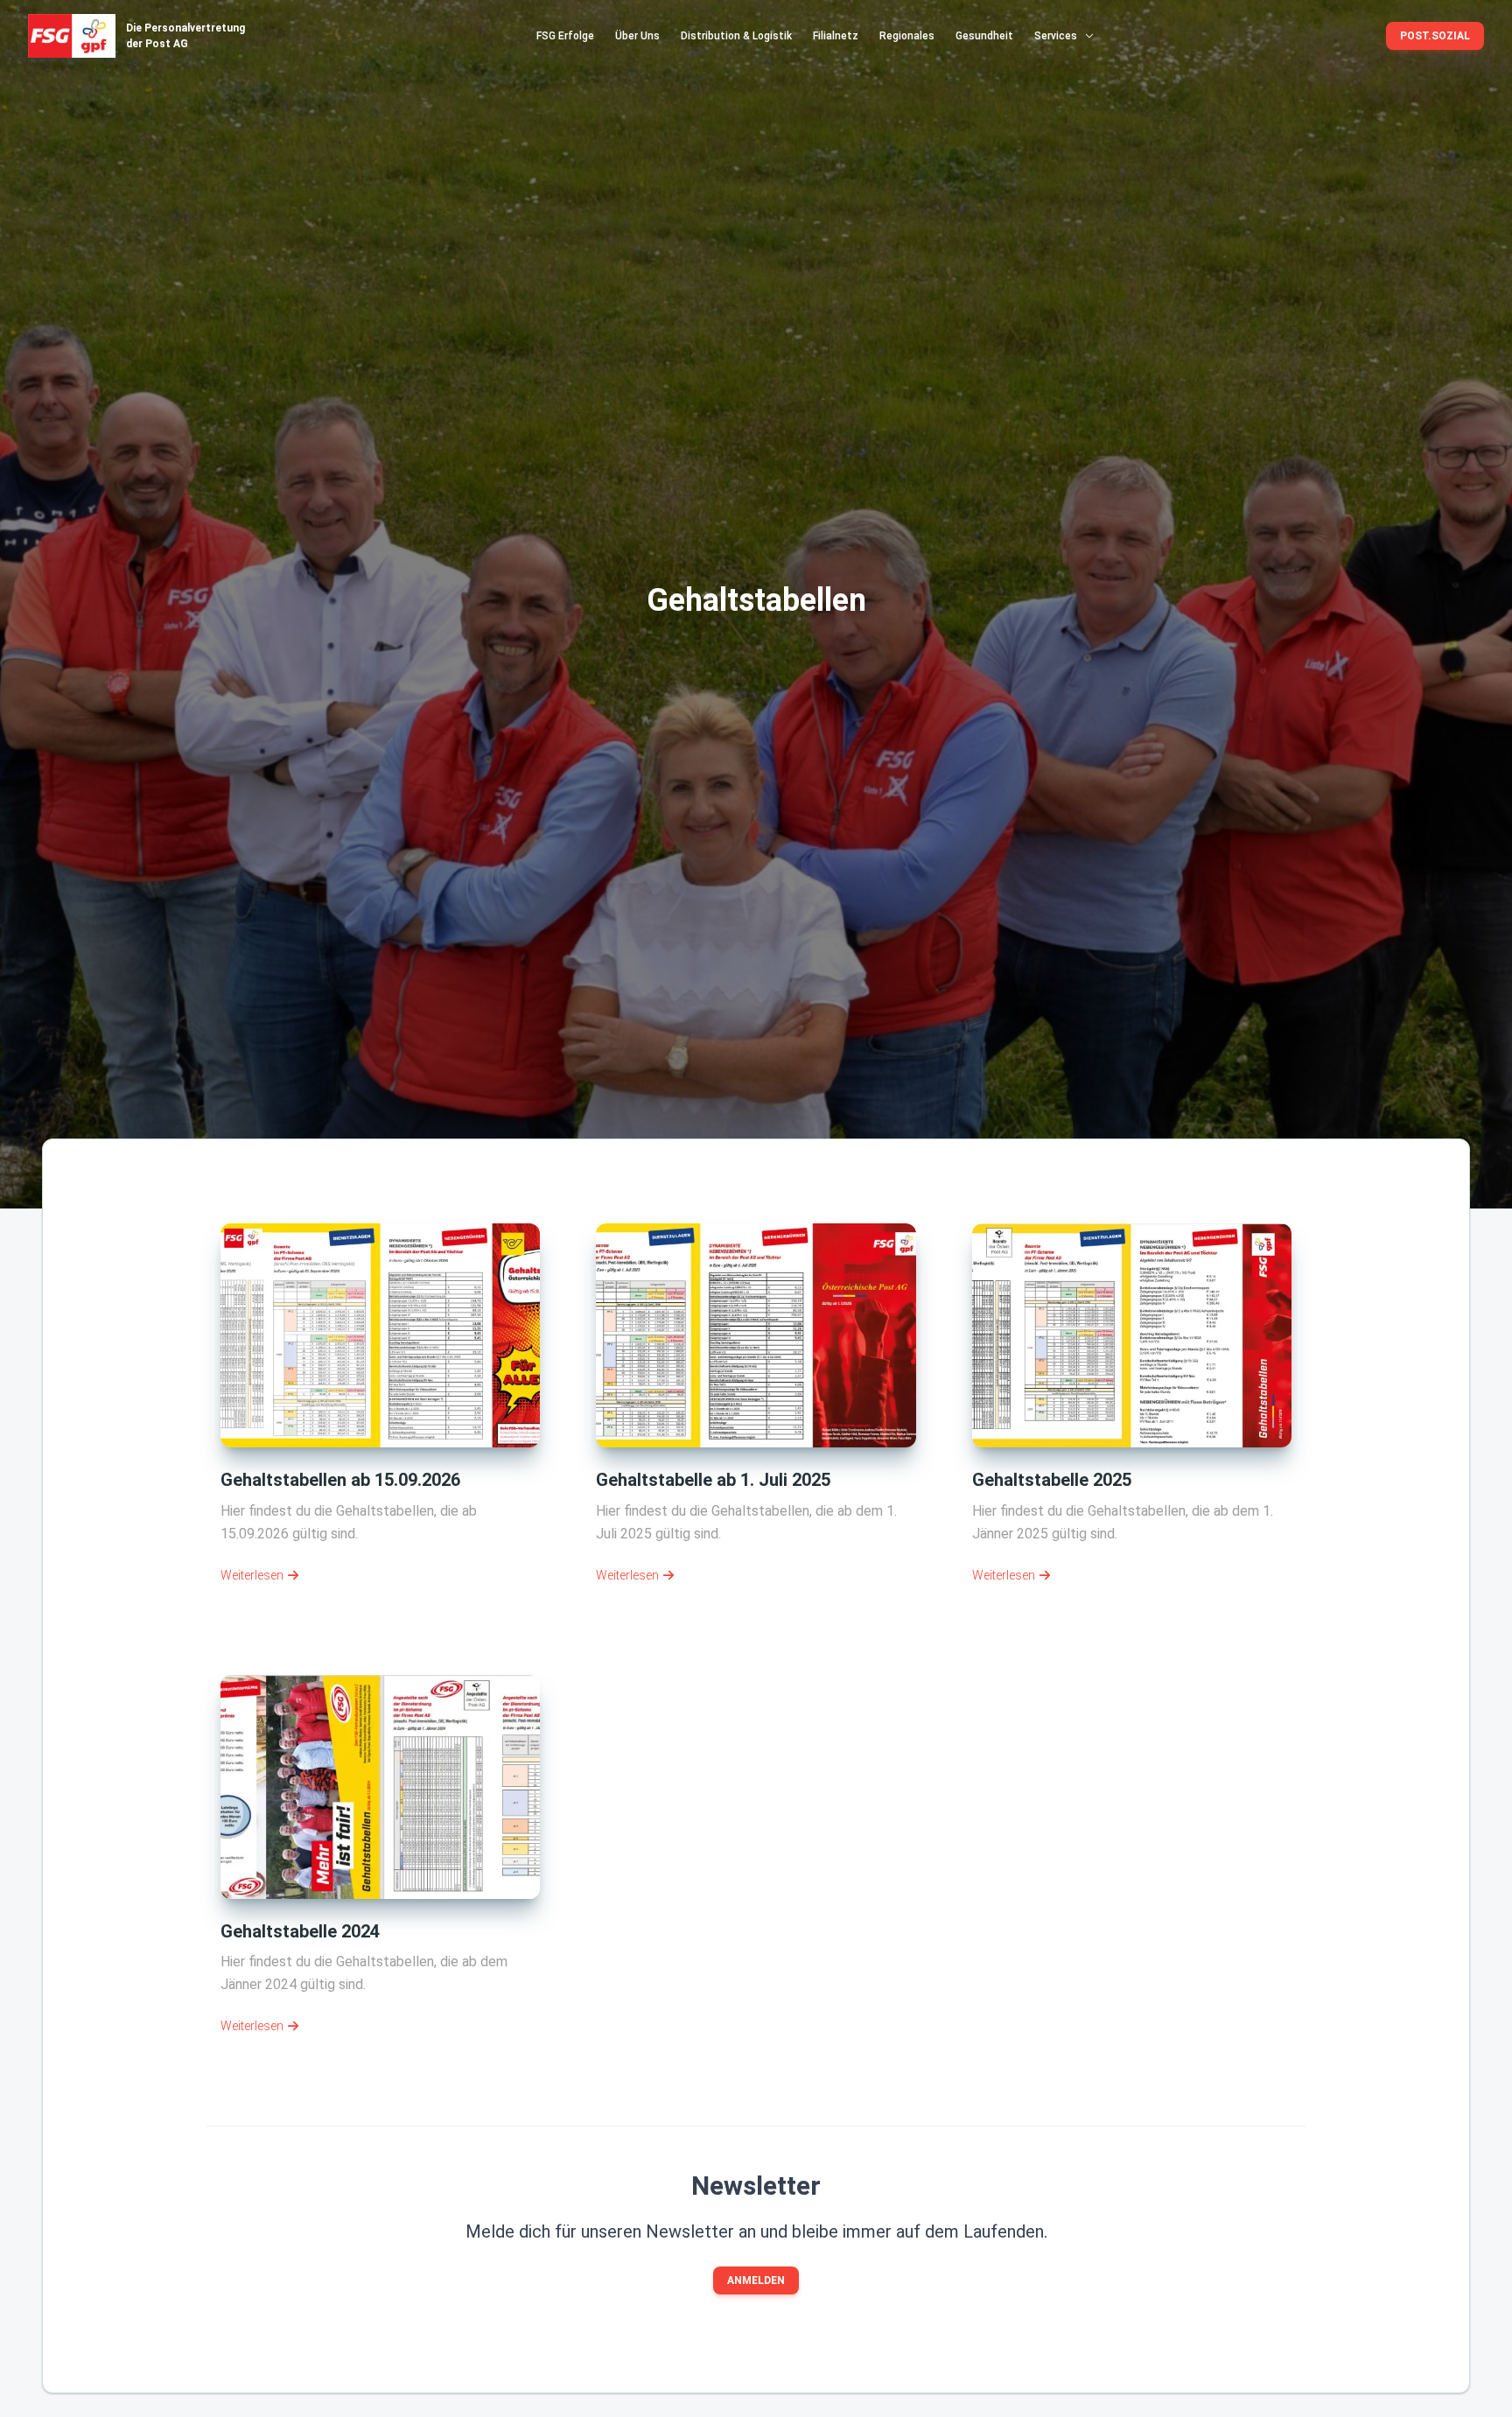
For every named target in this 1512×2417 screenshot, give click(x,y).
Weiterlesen (252, 1575)
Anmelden (756, 2280)
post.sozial (1435, 36)
